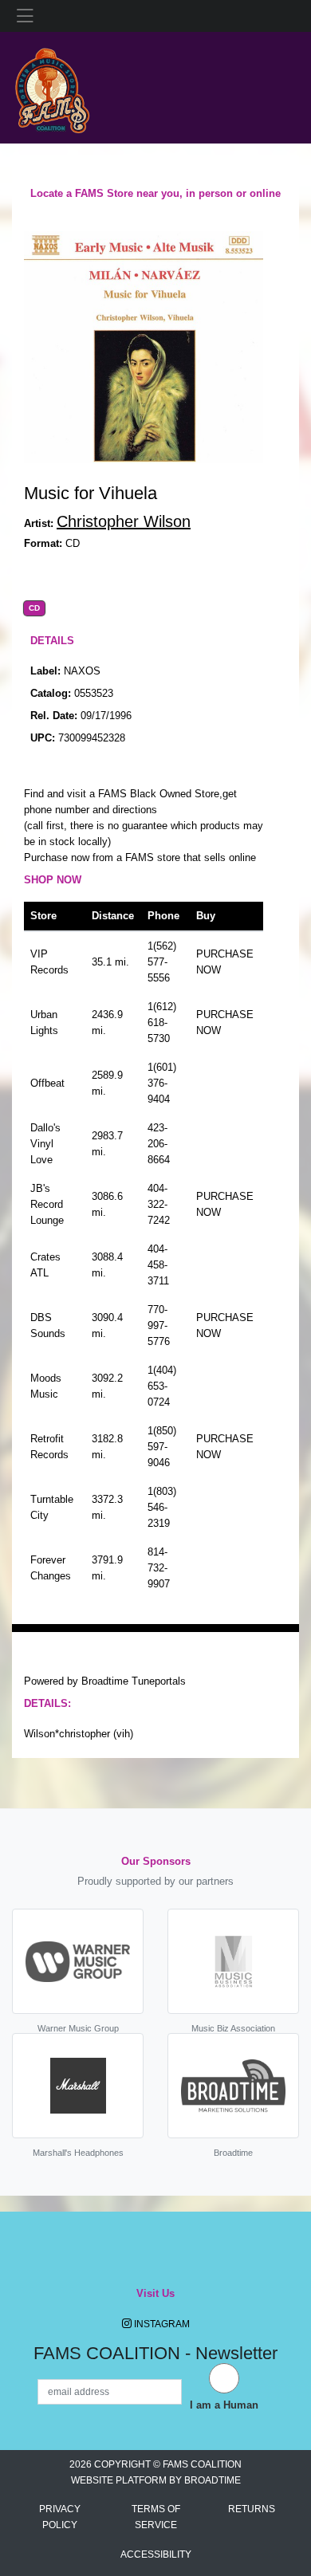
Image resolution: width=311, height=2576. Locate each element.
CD (34, 608)
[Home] (52, 87)
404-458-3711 (158, 1265)
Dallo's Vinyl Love (45, 1144)
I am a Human (224, 2405)
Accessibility (156, 2554)
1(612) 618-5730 (162, 1023)
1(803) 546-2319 (162, 1507)
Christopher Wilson (124, 521)
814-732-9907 (159, 1568)
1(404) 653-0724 (162, 1386)
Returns (252, 2509)
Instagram (161, 2324)
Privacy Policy (60, 2517)
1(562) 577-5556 (162, 962)
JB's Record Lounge (47, 1204)
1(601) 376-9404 (162, 1083)
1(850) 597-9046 (162, 1447)
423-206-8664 (159, 1144)
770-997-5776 (159, 1325)
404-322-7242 (159, 1204)
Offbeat (47, 1083)
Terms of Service (156, 2517)
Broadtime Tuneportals (134, 1681)
